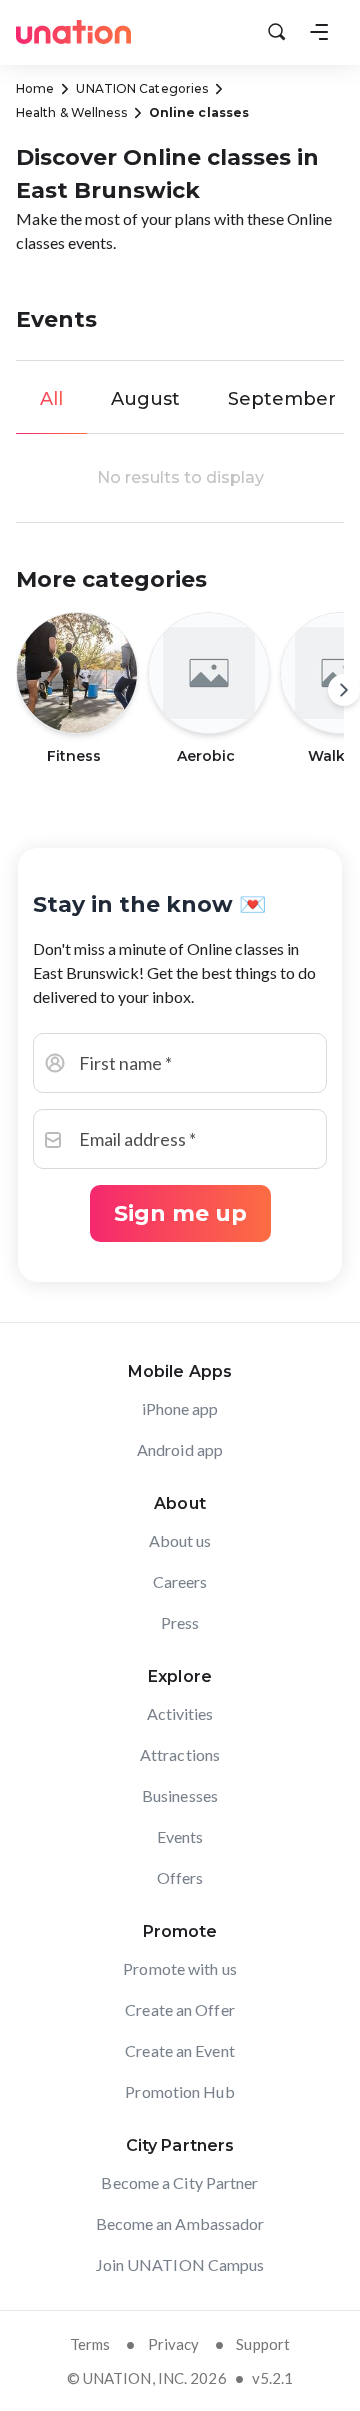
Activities (180, 1713)
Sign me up (180, 1213)
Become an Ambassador (180, 2223)
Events (180, 1836)
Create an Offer (180, 2009)
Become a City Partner (179, 2182)
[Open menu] (319, 32)
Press (180, 1622)
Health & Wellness (71, 112)
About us (180, 1540)
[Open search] (277, 32)
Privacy (174, 2344)
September (282, 399)
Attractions (180, 1754)
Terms (90, 2344)
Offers (180, 1877)
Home (35, 88)
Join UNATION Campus (180, 2264)
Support (263, 2344)
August (145, 399)
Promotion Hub (179, 2091)
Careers (180, 1581)
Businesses (180, 1795)
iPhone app (180, 1408)
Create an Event (180, 2050)
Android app (180, 1449)
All (51, 399)
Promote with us (180, 1968)
